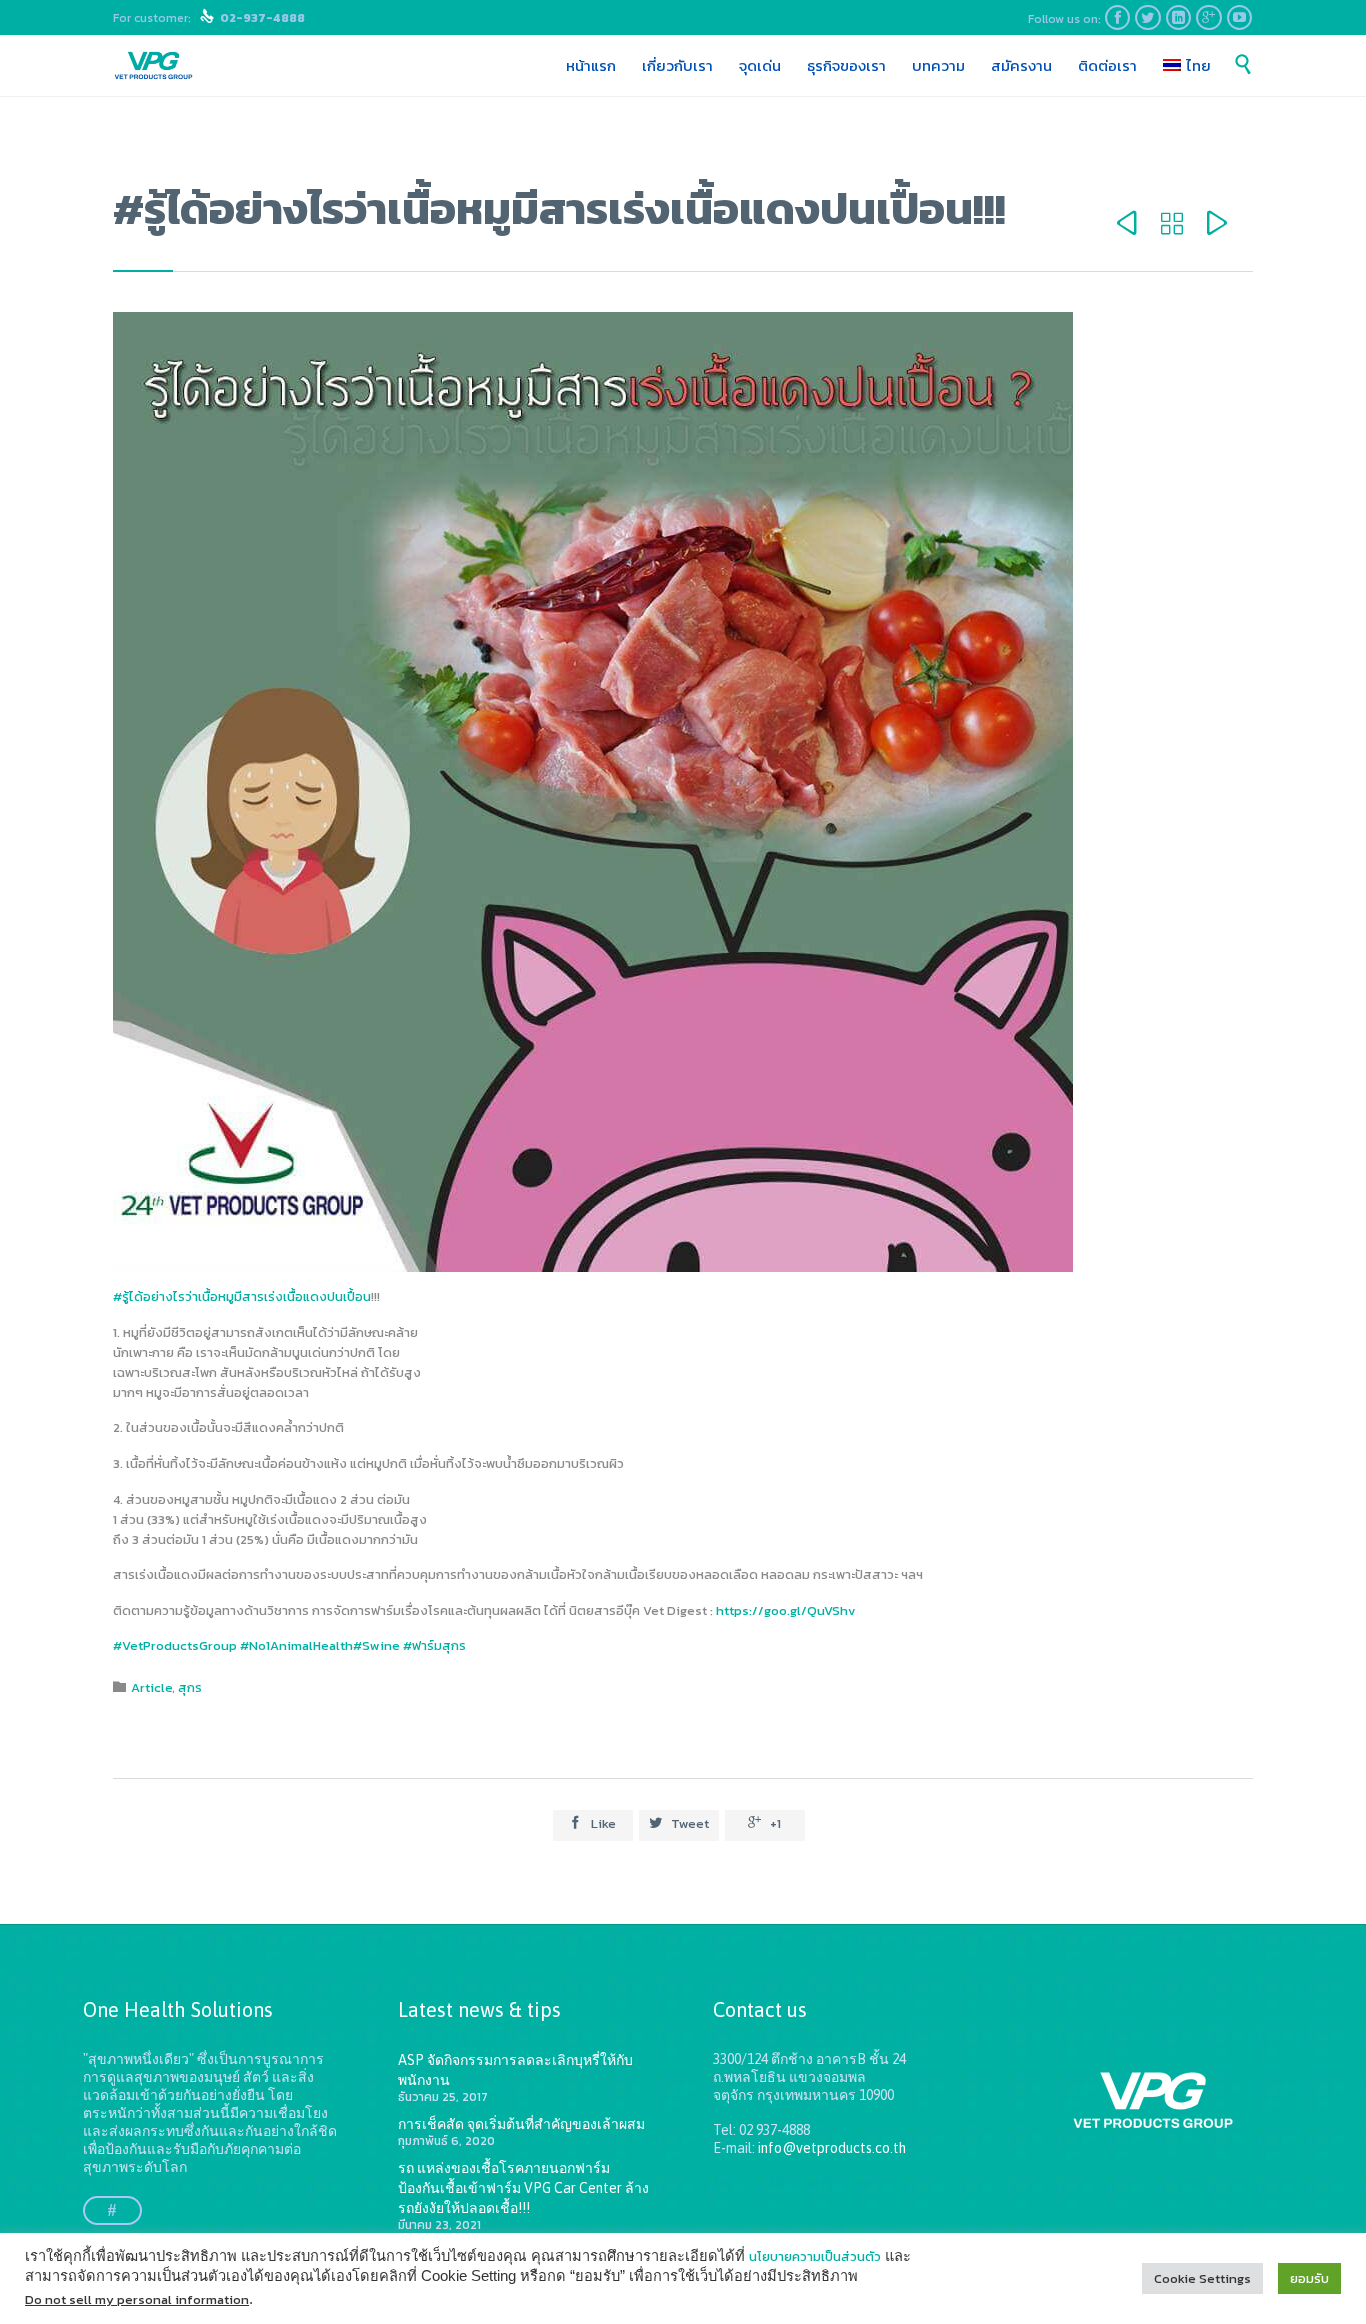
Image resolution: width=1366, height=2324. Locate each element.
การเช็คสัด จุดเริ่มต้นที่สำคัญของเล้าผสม (521, 2124)
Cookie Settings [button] (1202, 2278)
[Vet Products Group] (153, 66)
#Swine (376, 1645)
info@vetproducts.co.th (832, 2148)
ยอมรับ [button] (1309, 2278)
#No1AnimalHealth (296, 1645)
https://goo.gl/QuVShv (786, 1610)
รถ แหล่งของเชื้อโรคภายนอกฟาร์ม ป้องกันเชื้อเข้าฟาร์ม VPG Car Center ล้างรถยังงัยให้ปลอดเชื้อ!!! (523, 2188)
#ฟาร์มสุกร (434, 1645)
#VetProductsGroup (175, 1645)
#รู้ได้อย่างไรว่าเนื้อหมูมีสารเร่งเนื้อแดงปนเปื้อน (242, 1296)
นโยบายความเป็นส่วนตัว (815, 2256)
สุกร (190, 1687)
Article (151, 1687)
